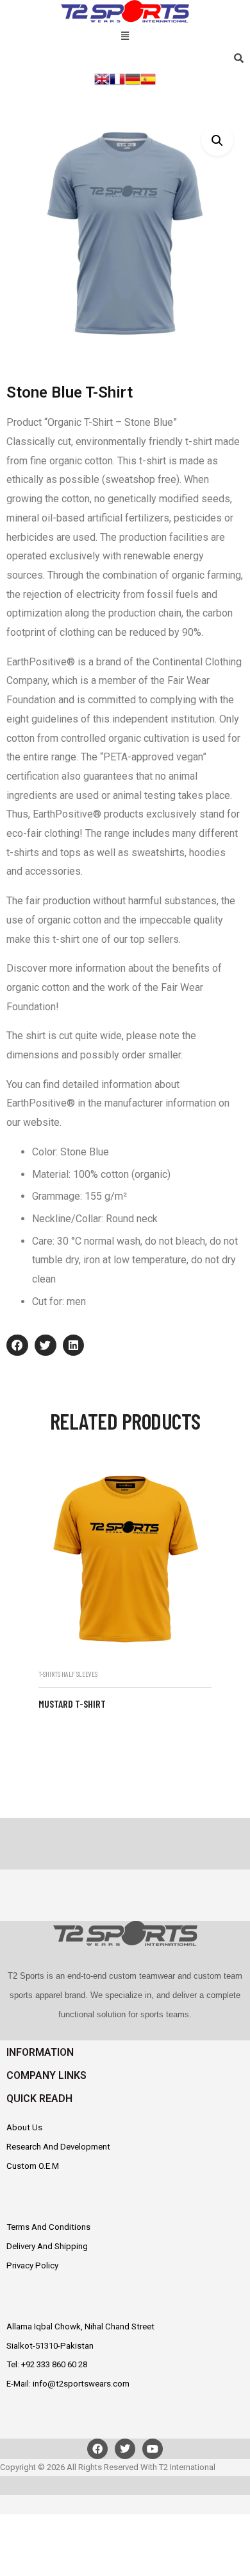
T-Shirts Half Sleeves (68, 1674)
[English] (102, 78)
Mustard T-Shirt (72, 1704)
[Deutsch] (133, 78)
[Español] (148, 78)
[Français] (117, 78)
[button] (125, 34)
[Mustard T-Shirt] (125, 1558)
